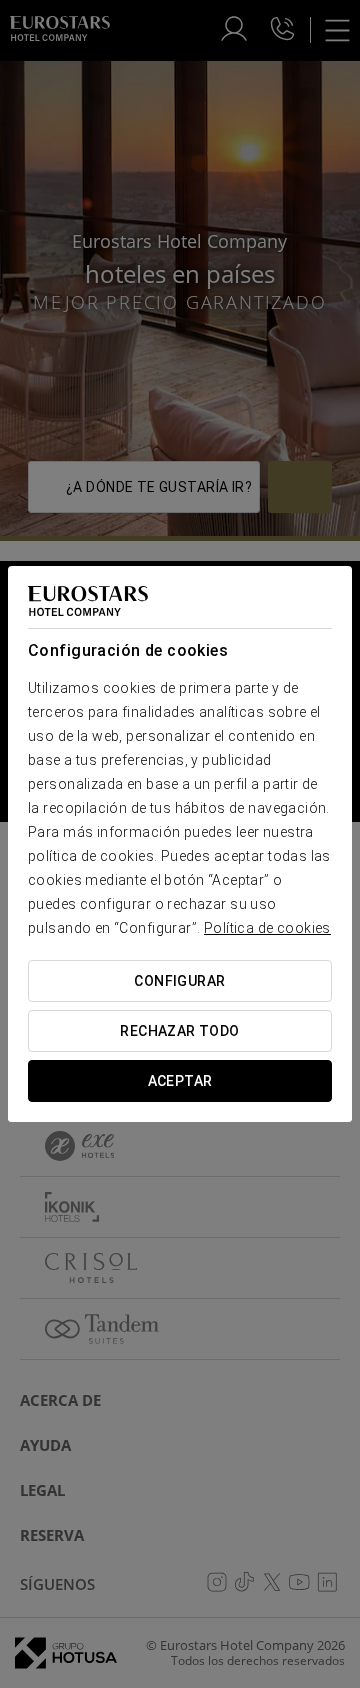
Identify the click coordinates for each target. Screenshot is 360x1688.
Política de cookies (267, 928)
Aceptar (180, 1081)
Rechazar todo (179, 1031)
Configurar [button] (179, 981)
